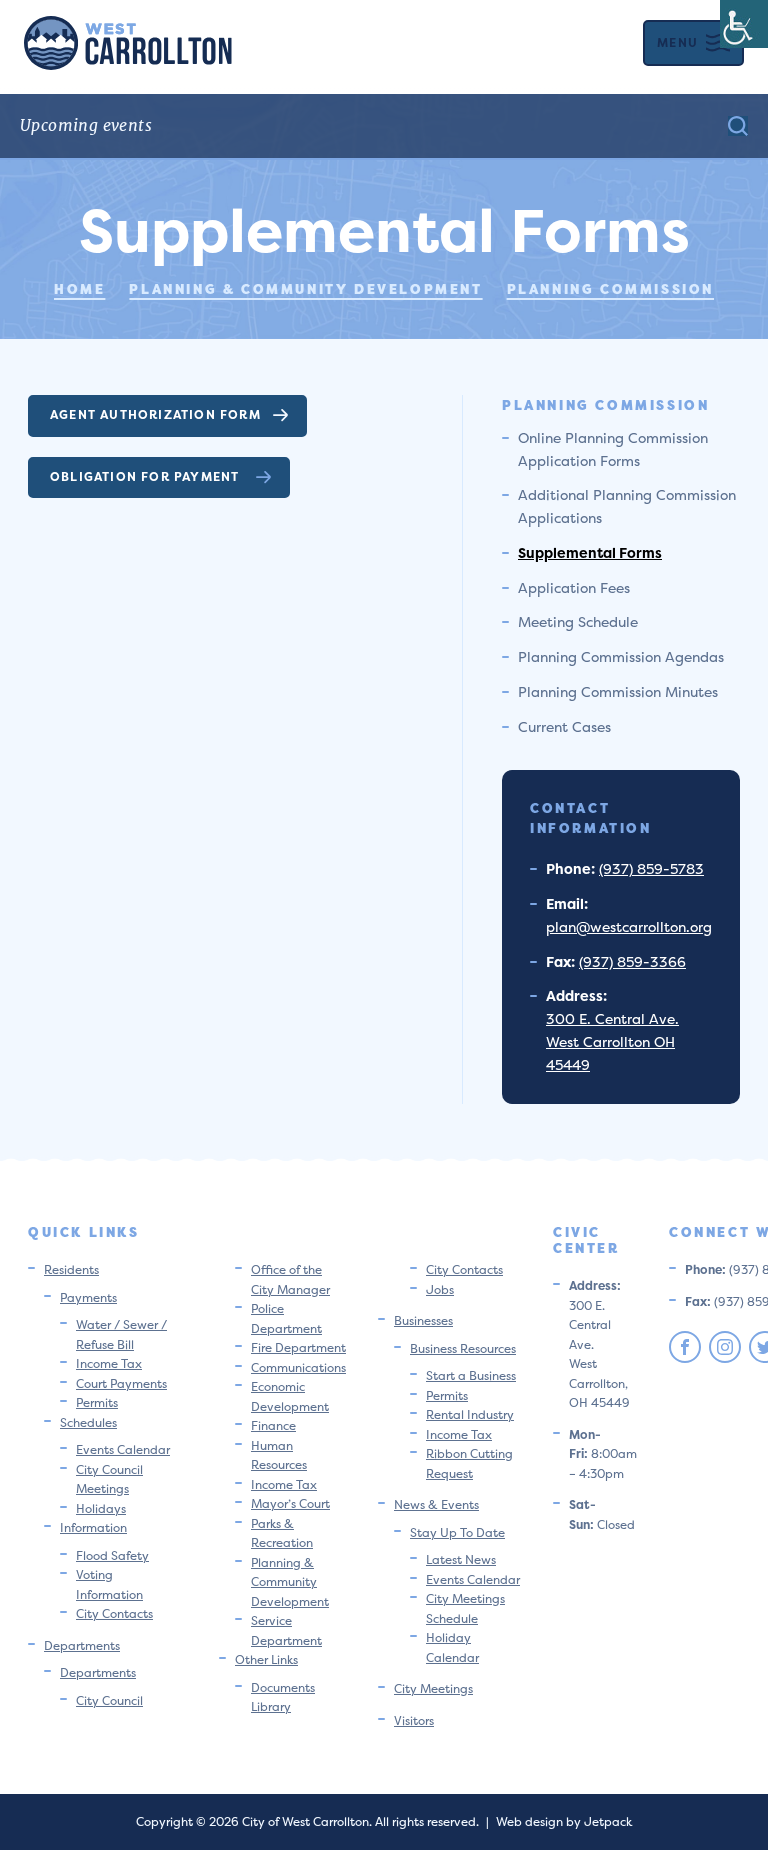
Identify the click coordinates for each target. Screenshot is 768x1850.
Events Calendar (123, 1449)
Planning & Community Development (290, 1582)
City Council (109, 1700)
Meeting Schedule (578, 621)
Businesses (423, 1320)
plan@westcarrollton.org (629, 926)
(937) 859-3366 (632, 961)
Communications (298, 1367)
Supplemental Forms (590, 552)
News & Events (436, 1504)
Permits (97, 1402)
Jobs (440, 1289)
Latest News (461, 1559)
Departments (82, 1645)
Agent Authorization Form (155, 414)
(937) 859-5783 (651, 868)
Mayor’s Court (290, 1503)
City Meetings (433, 1688)
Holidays (101, 1508)
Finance (273, 1425)
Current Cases (564, 726)
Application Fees (574, 587)
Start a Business (471, 1375)
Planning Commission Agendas (621, 656)
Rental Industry (470, 1414)
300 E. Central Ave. (612, 1018)
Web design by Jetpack (564, 1821)
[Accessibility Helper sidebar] (744, 24)
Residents (71, 1269)
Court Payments (121, 1383)
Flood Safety (112, 1555)
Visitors (414, 1720)
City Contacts (114, 1613)
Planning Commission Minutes (618, 691)
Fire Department (298, 1347)
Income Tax (109, 1363)
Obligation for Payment (147, 476)
